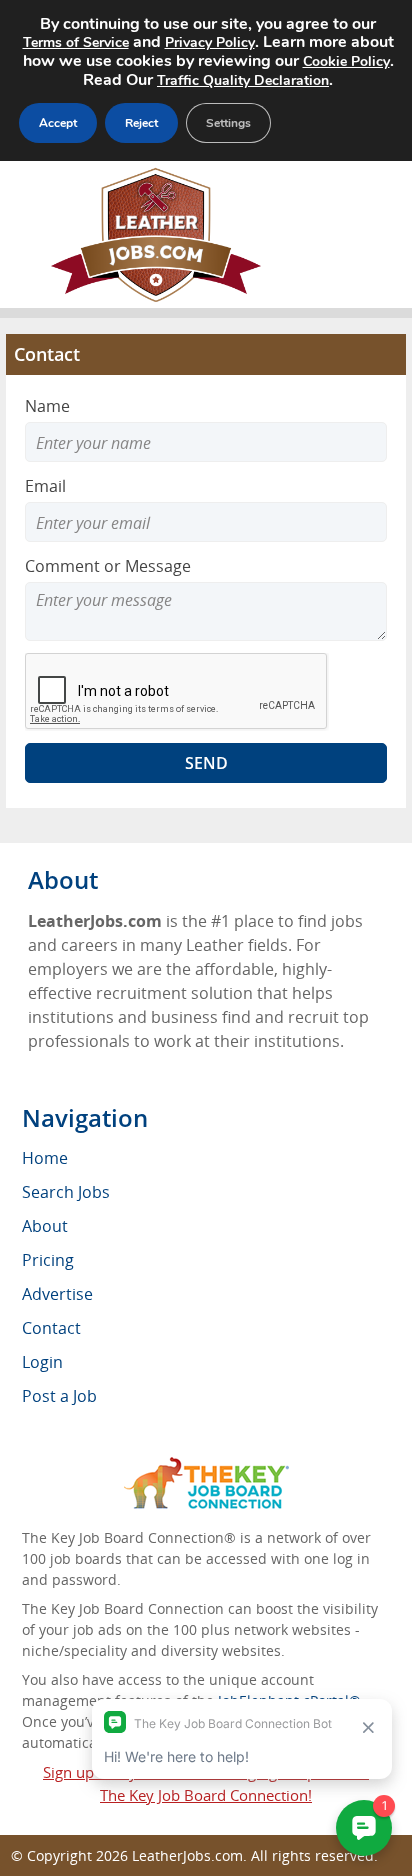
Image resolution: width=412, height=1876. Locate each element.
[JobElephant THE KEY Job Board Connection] (206, 1466)
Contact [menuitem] (51, 1328)
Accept (58, 123)
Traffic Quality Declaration (243, 80)
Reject (141, 123)
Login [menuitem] (42, 1362)
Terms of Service (76, 42)
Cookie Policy (346, 61)
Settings (228, 123)
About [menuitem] (45, 1226)
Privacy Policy (210, 42)
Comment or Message (108, 566)
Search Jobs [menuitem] (66, 1192)
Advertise (57, 1294)
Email (45, 486)
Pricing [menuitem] (48, 1260)
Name (47, 406)
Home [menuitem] (45, 1158)
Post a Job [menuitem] (59, 1396)
